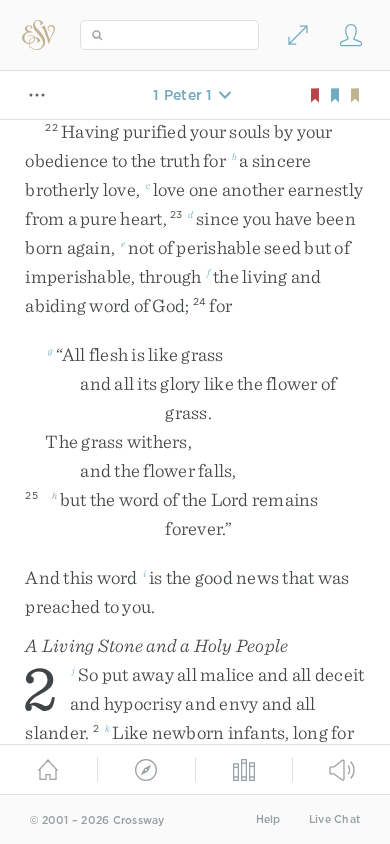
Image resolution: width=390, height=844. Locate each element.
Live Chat (334, 819)
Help (268, 819)
